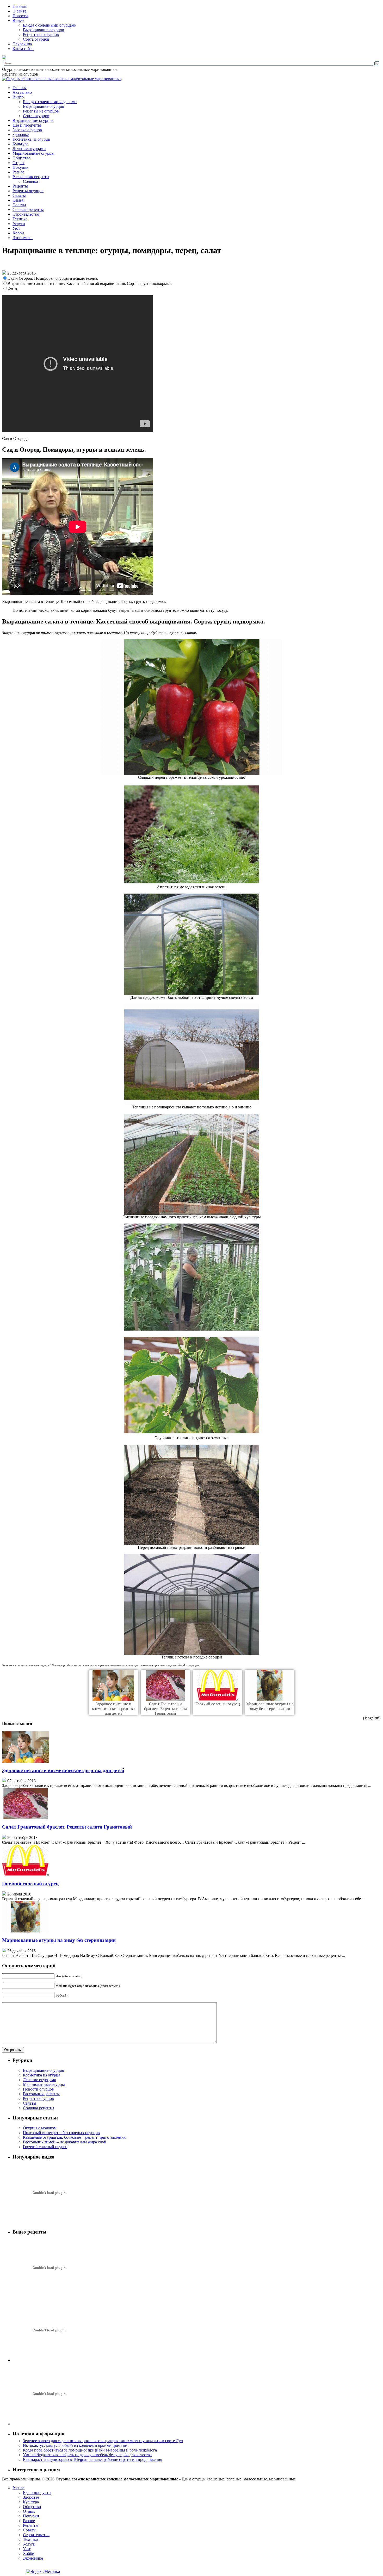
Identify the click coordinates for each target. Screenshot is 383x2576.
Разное (18, 172)
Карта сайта (23, 49)
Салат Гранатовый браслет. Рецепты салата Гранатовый (166, 1709)
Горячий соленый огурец (218, 1704)
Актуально (22, 92)
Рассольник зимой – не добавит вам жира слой (65, 2142)
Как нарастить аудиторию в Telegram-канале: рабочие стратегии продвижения (92, 2459)
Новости (20, 16)
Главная (20, 6)
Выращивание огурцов (44, 30)
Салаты (19, 195)
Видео (18, 20)
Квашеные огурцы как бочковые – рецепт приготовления (74, 2137)
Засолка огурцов (27, 130)
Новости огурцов (38, 2089)
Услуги (19, 224)
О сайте (19, 11)
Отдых (18, 163)
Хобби (18, 233)
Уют (16, 228)
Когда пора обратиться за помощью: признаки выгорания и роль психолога (90, 2450)
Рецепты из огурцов (41, 35)
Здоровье (21, 135)
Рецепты (20, 186)
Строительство (26, 214)
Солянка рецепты (28, 210)
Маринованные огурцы (33, 153)
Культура (20, 144)
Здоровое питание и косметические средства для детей (113, 1709)
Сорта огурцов (36, 39)
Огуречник (22, 44)
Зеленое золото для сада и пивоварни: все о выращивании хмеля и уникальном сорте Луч (103, 2441)
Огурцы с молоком (40, 2128)
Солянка (30, 181)
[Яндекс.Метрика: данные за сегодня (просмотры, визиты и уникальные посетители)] (43, 2572)
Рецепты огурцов (28, 191)
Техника (20, 219)
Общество (21, 158)
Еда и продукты (27, 125)
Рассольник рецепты (31, 177)
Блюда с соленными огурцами (50, 25)
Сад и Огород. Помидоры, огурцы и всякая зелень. (53, 278)
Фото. (13, 289)
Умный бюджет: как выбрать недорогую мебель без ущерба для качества (87, 2455)
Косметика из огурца (31, 139)
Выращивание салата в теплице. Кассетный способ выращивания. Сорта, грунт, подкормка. (90, 283)
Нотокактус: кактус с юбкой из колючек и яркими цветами (75, 2445)
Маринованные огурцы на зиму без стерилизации (270, 1706)
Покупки (21, 167)
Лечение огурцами (29, 149)
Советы (19, 205)
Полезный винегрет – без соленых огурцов (61, 2133)
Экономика (23, 238)
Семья (18, 200)
